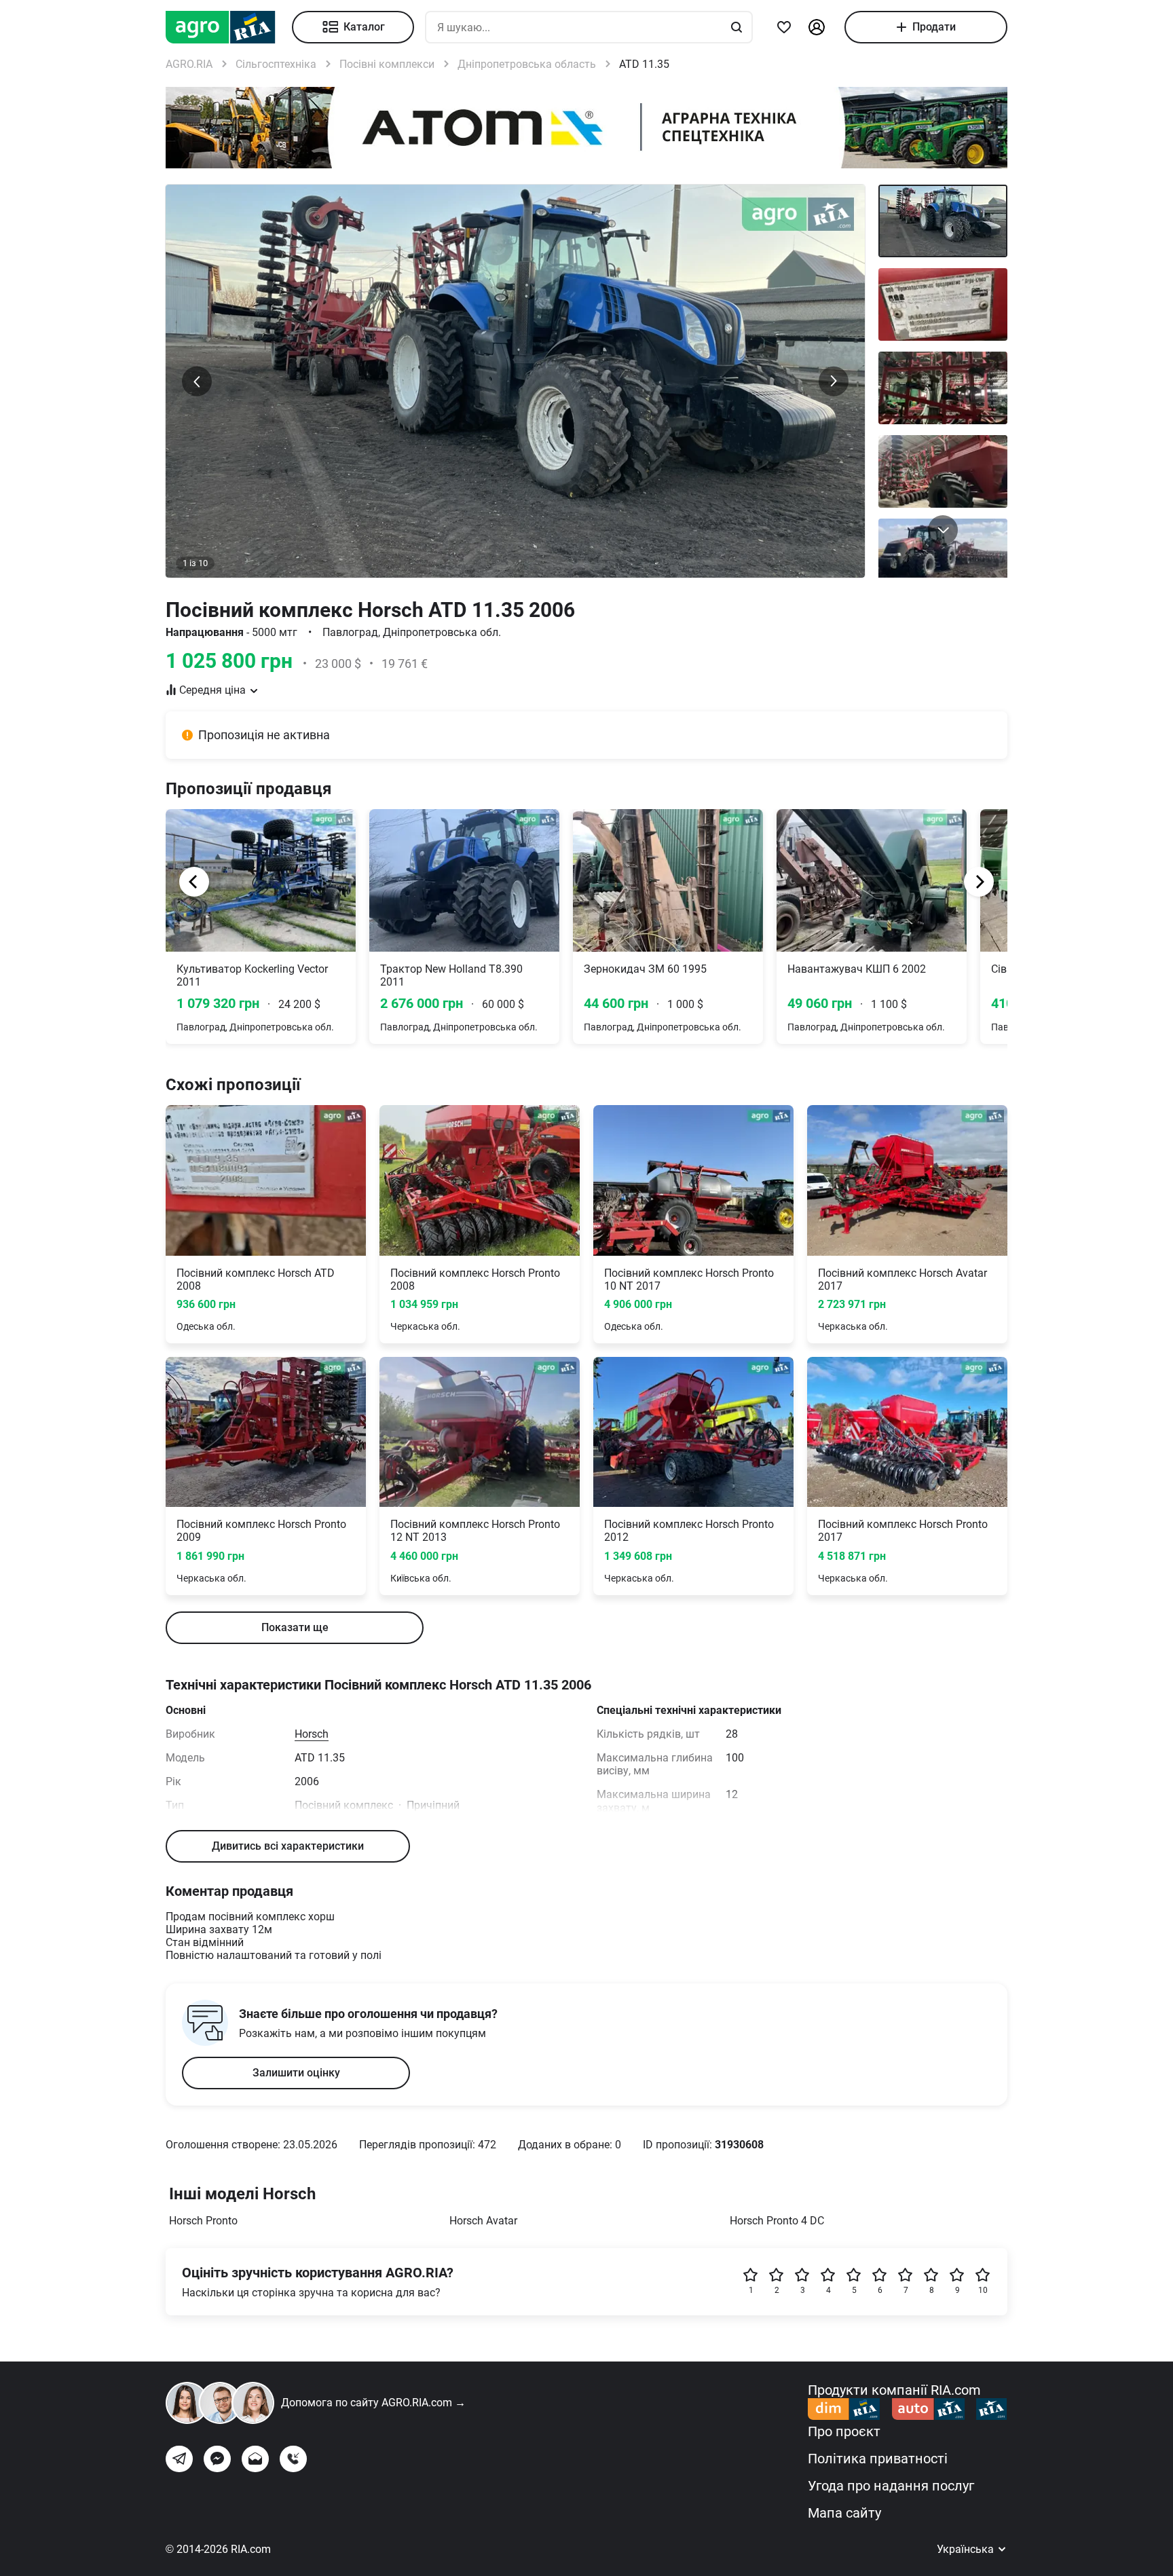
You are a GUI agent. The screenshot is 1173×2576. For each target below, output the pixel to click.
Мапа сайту (844, 2513)
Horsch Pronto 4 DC (777, 2221)
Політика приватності (878, 2459)
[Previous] (194, 882)
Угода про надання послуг (891, 2486)
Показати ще (295, 1627)
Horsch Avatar (483, 2221)
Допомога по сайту (373, 2403)
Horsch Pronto (203, 2221)
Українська (967, 2549)
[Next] (979, 882)
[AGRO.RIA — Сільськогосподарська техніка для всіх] (229, 27)
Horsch (312, 1734)
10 (983, 2290)
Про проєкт (844, 2431)
